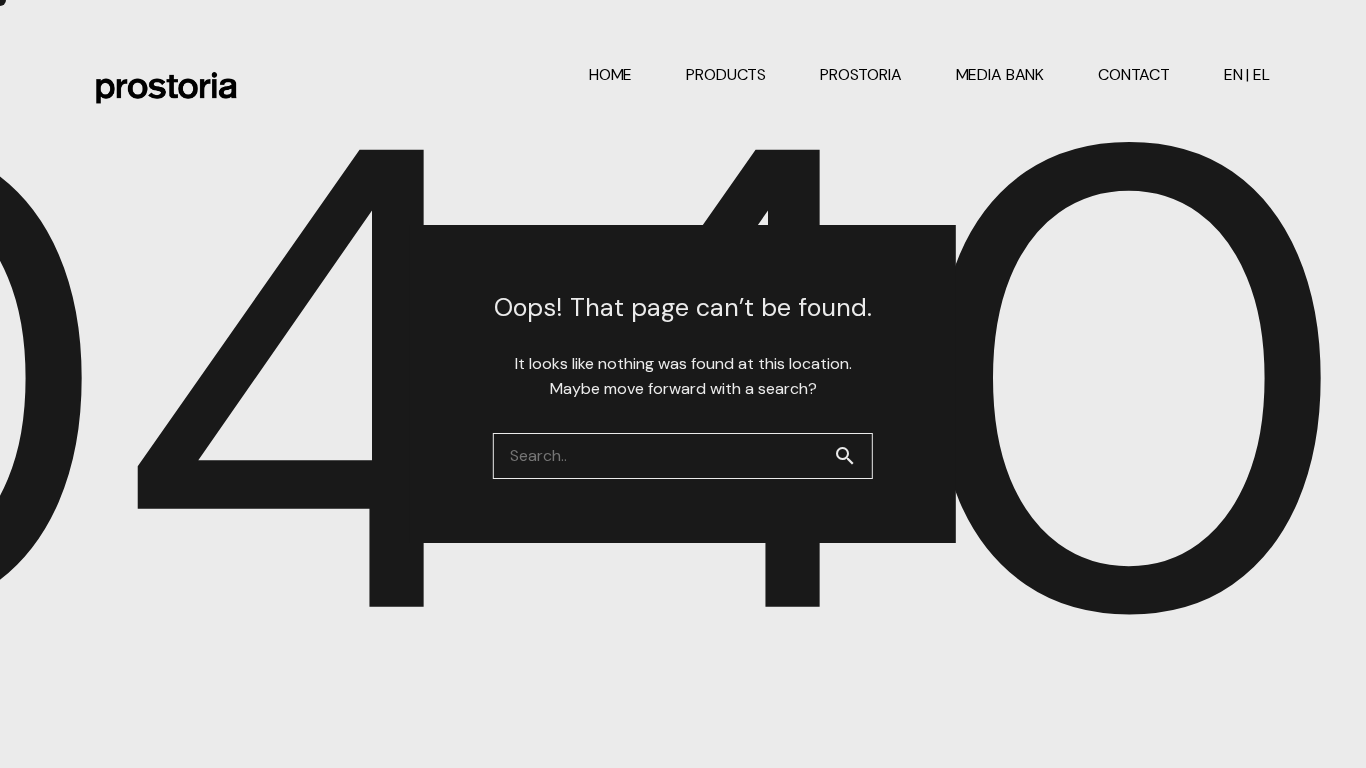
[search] (853, 456)
